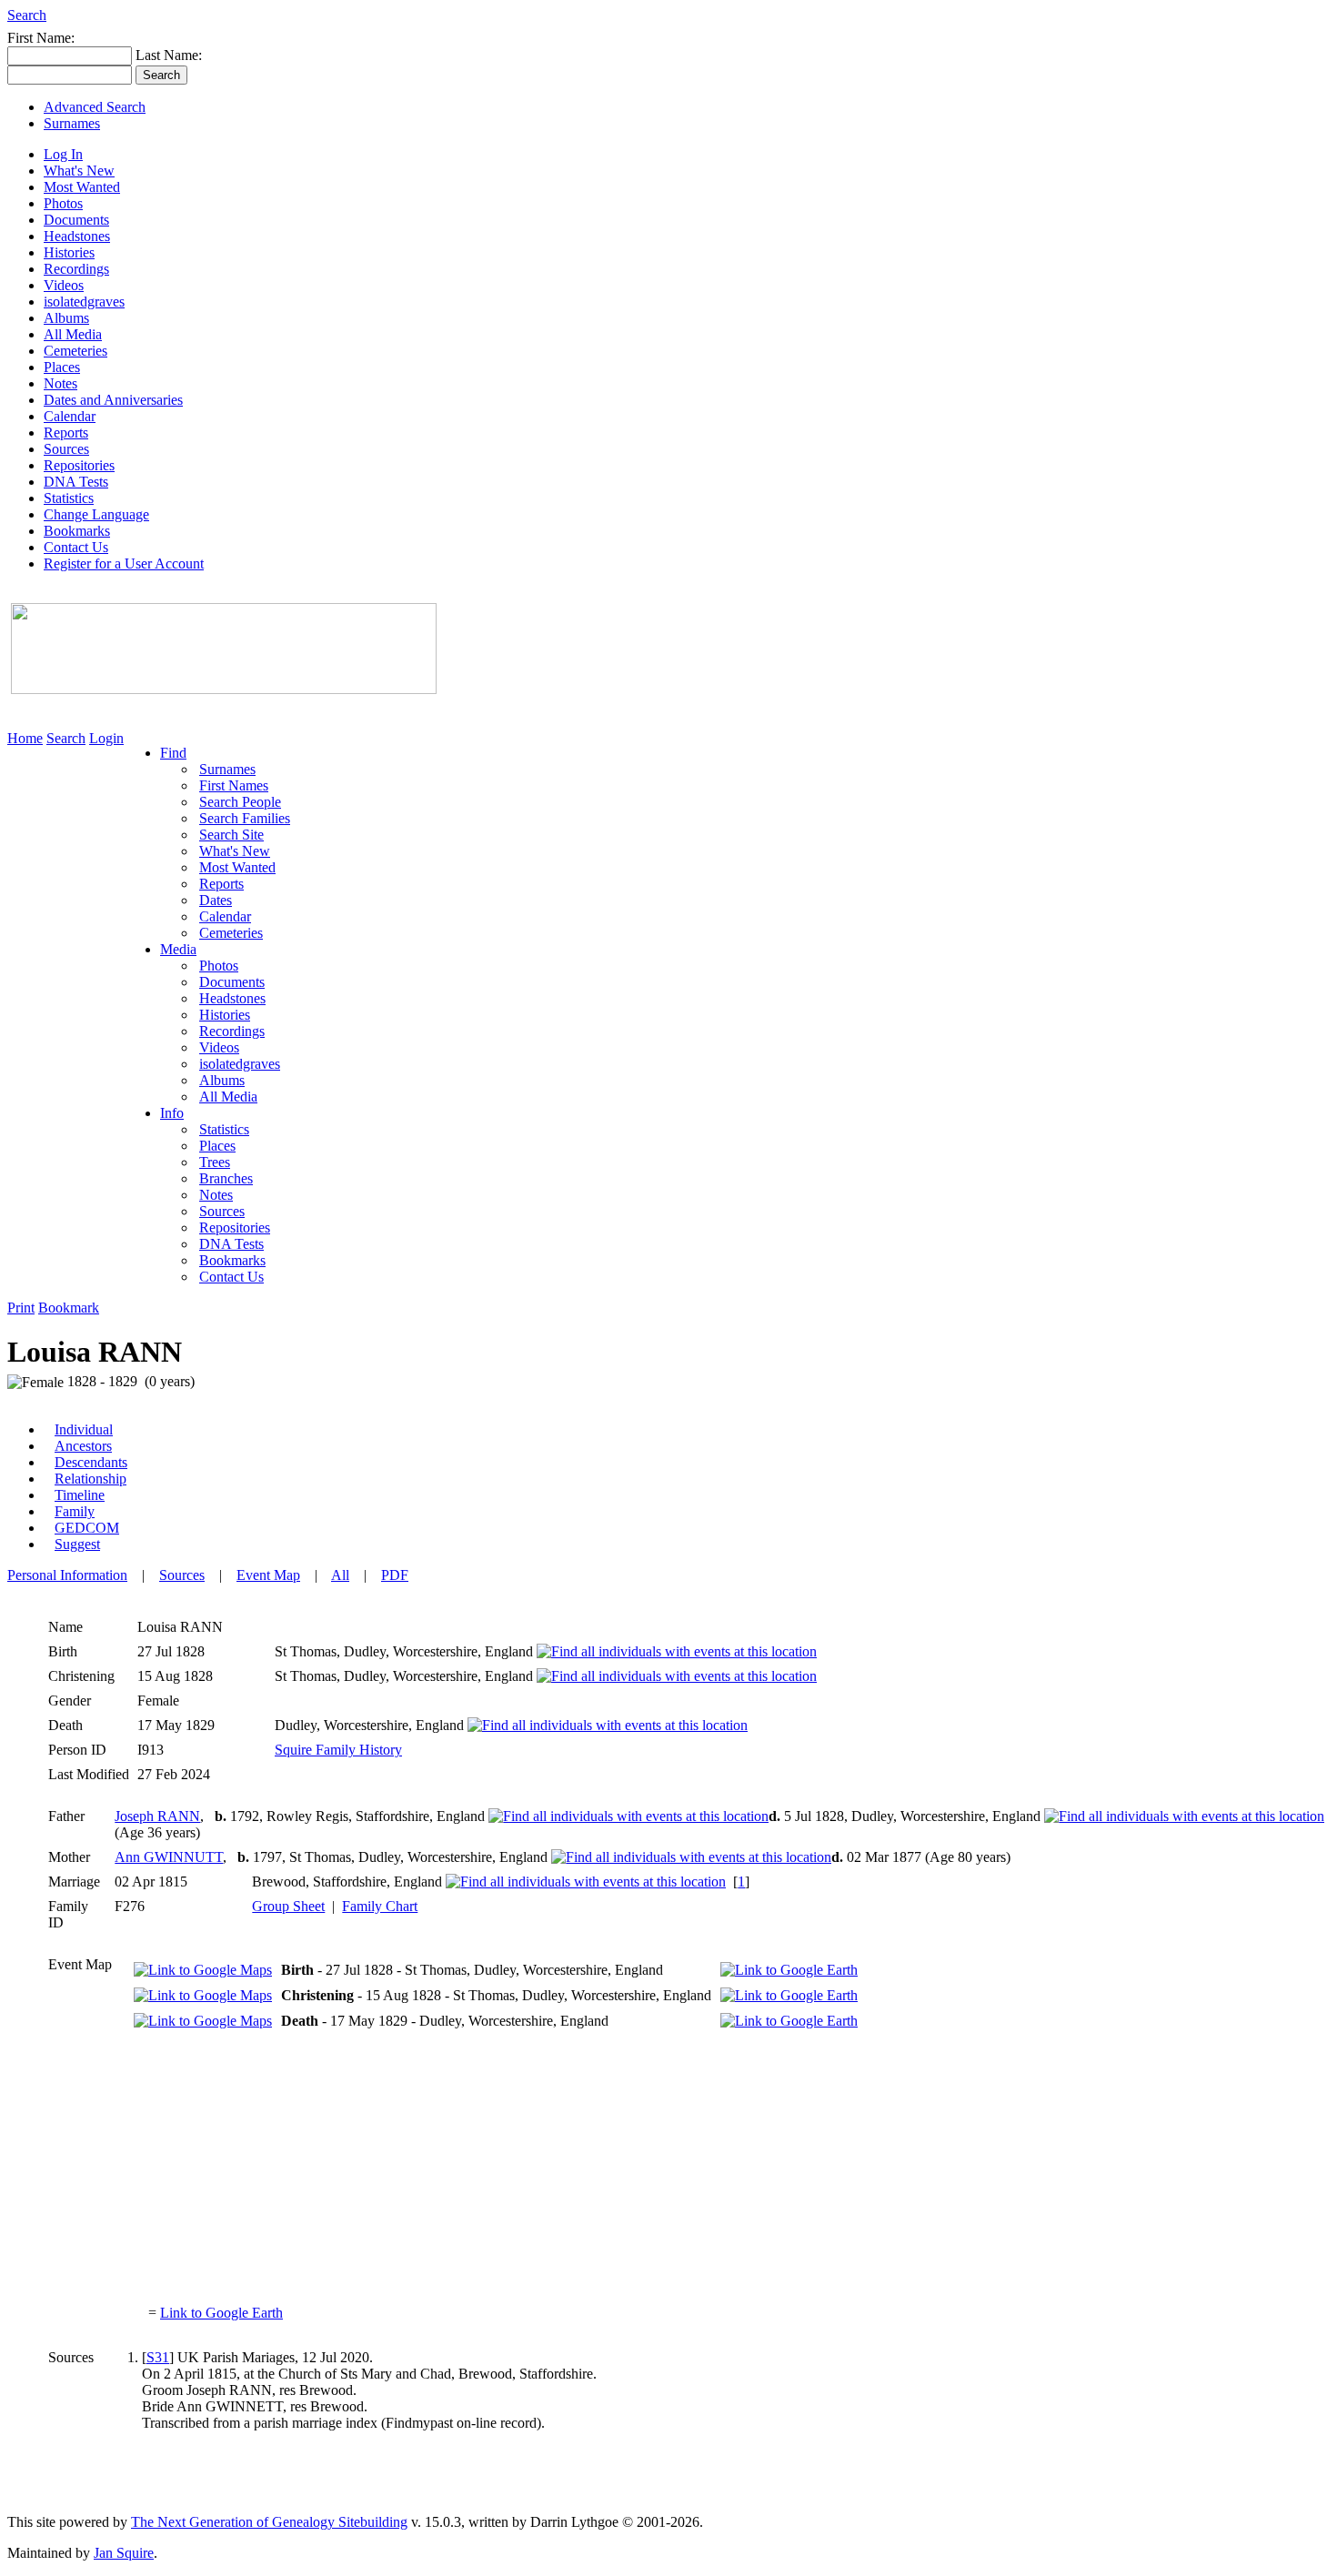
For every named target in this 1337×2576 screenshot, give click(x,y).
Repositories (79, 465)
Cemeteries (75, 351)
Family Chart (380, 1906)
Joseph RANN (157, 1816)
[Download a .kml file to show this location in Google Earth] (789, 1970)
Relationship (90, 1479)
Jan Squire (124, 2553)
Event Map (268, 1575)
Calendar (70, 416)
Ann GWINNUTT (169, 1857)
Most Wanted (82, 187)
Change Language (96, 514)
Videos (64, 285)
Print (21, 1308)
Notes (60, 383)
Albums (66, 318)
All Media (73, 334)
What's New (79, 171)
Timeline (80, 1495)
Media (178, 949)
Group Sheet (288, 1906)
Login (106, 738)
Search (27, 15)
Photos (63, 203)
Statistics (69, 498)
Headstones (77, 236)
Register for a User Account (124, 563)
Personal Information (67, 1575)
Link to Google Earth (221, 2313)
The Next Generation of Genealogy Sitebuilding (269, 2522)
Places (62, 367)
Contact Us (76, 547)
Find (173, 753)
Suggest (77, 1544)
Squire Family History (338, 1750)
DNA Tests (76, 482)
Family (75, 1511)
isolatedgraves (84, 302)
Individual (84, 1429)
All (340, 1575)
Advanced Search (95, 107)
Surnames (72, 123)
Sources (66, 449)
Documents (76, 220)
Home (25, 738)
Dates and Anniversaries (113, 400)
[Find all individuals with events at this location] (677, 1651)
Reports (66, 433)
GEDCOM (87, 1528)
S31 (158, 2357)
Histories (69, 252)
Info (172, 1113)
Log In (63, 154)
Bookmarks (77, 531)
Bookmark (69, 1308)
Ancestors (83, 1446)
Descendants (91, 1462)
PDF (395, 1575)
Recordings (76, 269)
